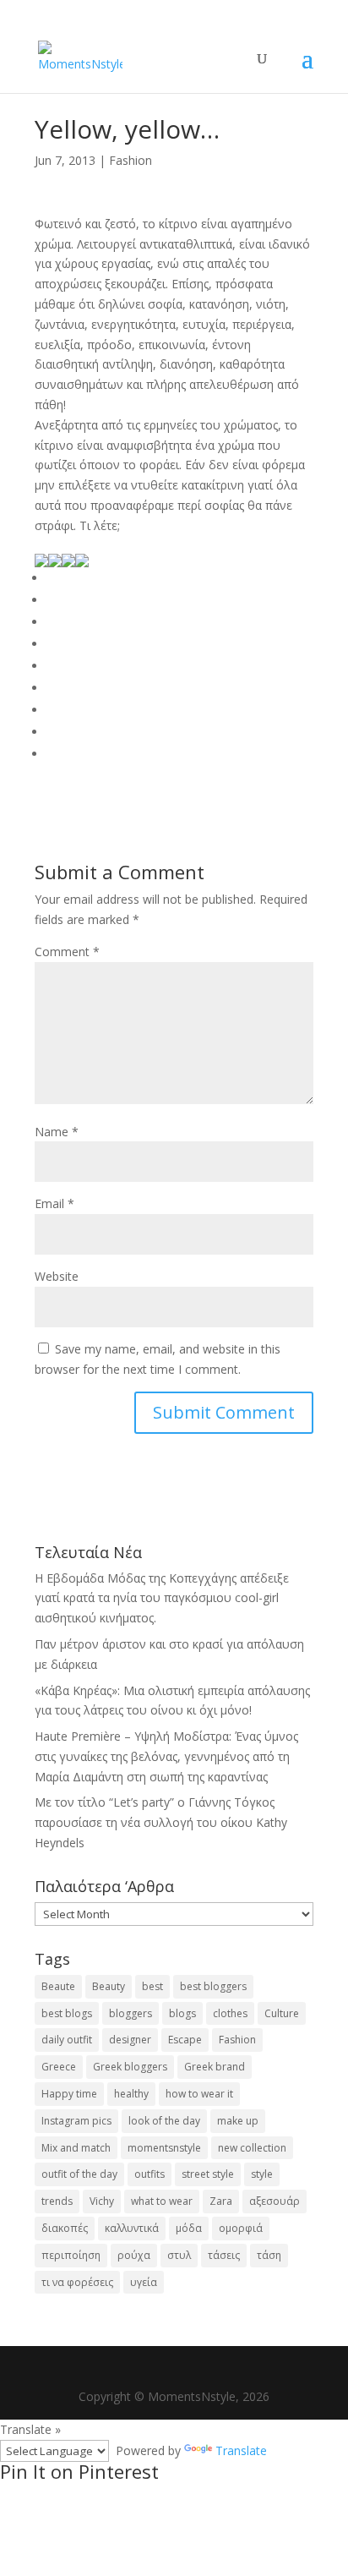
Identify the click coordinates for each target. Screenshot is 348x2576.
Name (57, 1132)
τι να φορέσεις (77, 2282)
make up (238, 2121)
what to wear (162, 2201)
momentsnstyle (164, 2148)
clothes (230, 2013)
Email (54, 1203)
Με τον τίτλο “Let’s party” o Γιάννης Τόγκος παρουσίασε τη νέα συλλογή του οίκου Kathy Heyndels (161, 1822)
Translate (241, 2450)
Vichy (102, 2201)
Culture (282, 2013)
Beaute (58, 1986)
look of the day (164, 2121)
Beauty (109, 1986)
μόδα (189, 2228)
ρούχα (134, 2255)
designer (130, 2040)
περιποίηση (71, 2255)
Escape (185, 2040)
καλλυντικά (132, 2228)
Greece (59, 2067)
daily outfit (67, 2040)
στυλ (179, 2255)
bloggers (130, 2013)
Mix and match (76, 2148)
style (262, 2174)
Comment (67, 952)
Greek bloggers (130, 2067)
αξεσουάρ (275, 2201)
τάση (269, 2255)
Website (57, 1276)
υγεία (144, 2282)
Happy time (69, 2094)
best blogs (67, 2013)
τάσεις (224, 2255)
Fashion (130, 160)
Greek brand (215, 2067)
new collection (252, 2148)
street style (208, 2174)
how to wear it (199, 2094)
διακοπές (65, 2228)
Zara (221, 2201)
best (152, 1986)
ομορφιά (241, 2228)
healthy (131, 2094)
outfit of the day (79, 2174)
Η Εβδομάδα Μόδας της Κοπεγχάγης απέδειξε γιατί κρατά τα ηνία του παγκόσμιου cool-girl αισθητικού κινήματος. (162, 1598)
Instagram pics (76, 2121)
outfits (150, 2174)
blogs (182, 2013)
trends (57, 2201)
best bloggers (213, 1986)
